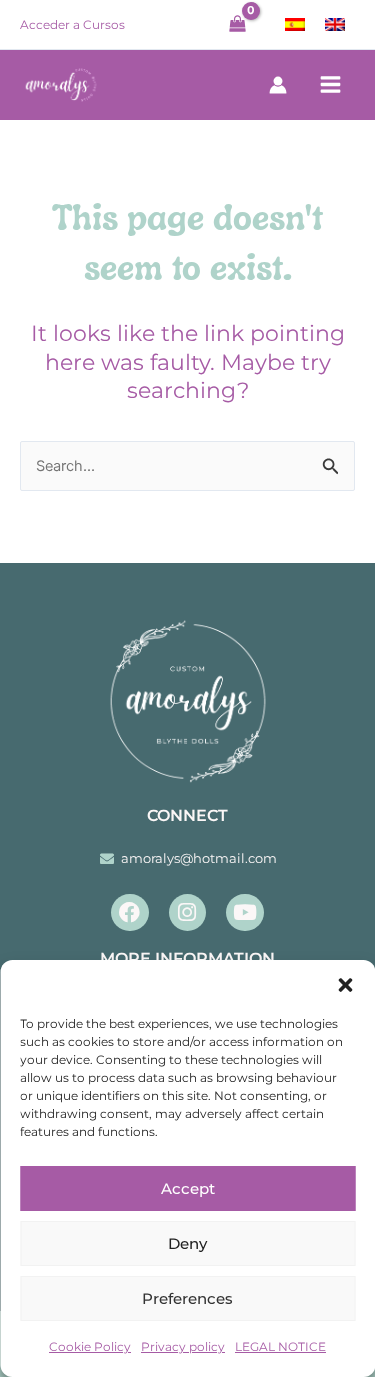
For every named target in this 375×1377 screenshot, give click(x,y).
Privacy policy (183, 1346)
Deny (187, 1243)
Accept (188, 1188)
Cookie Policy (90, 1346)
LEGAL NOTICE (280, 1346)
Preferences (187, 1298)
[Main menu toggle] (331, 85)
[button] (345, 985)
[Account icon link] (278, 85)
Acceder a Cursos (72, 24)
